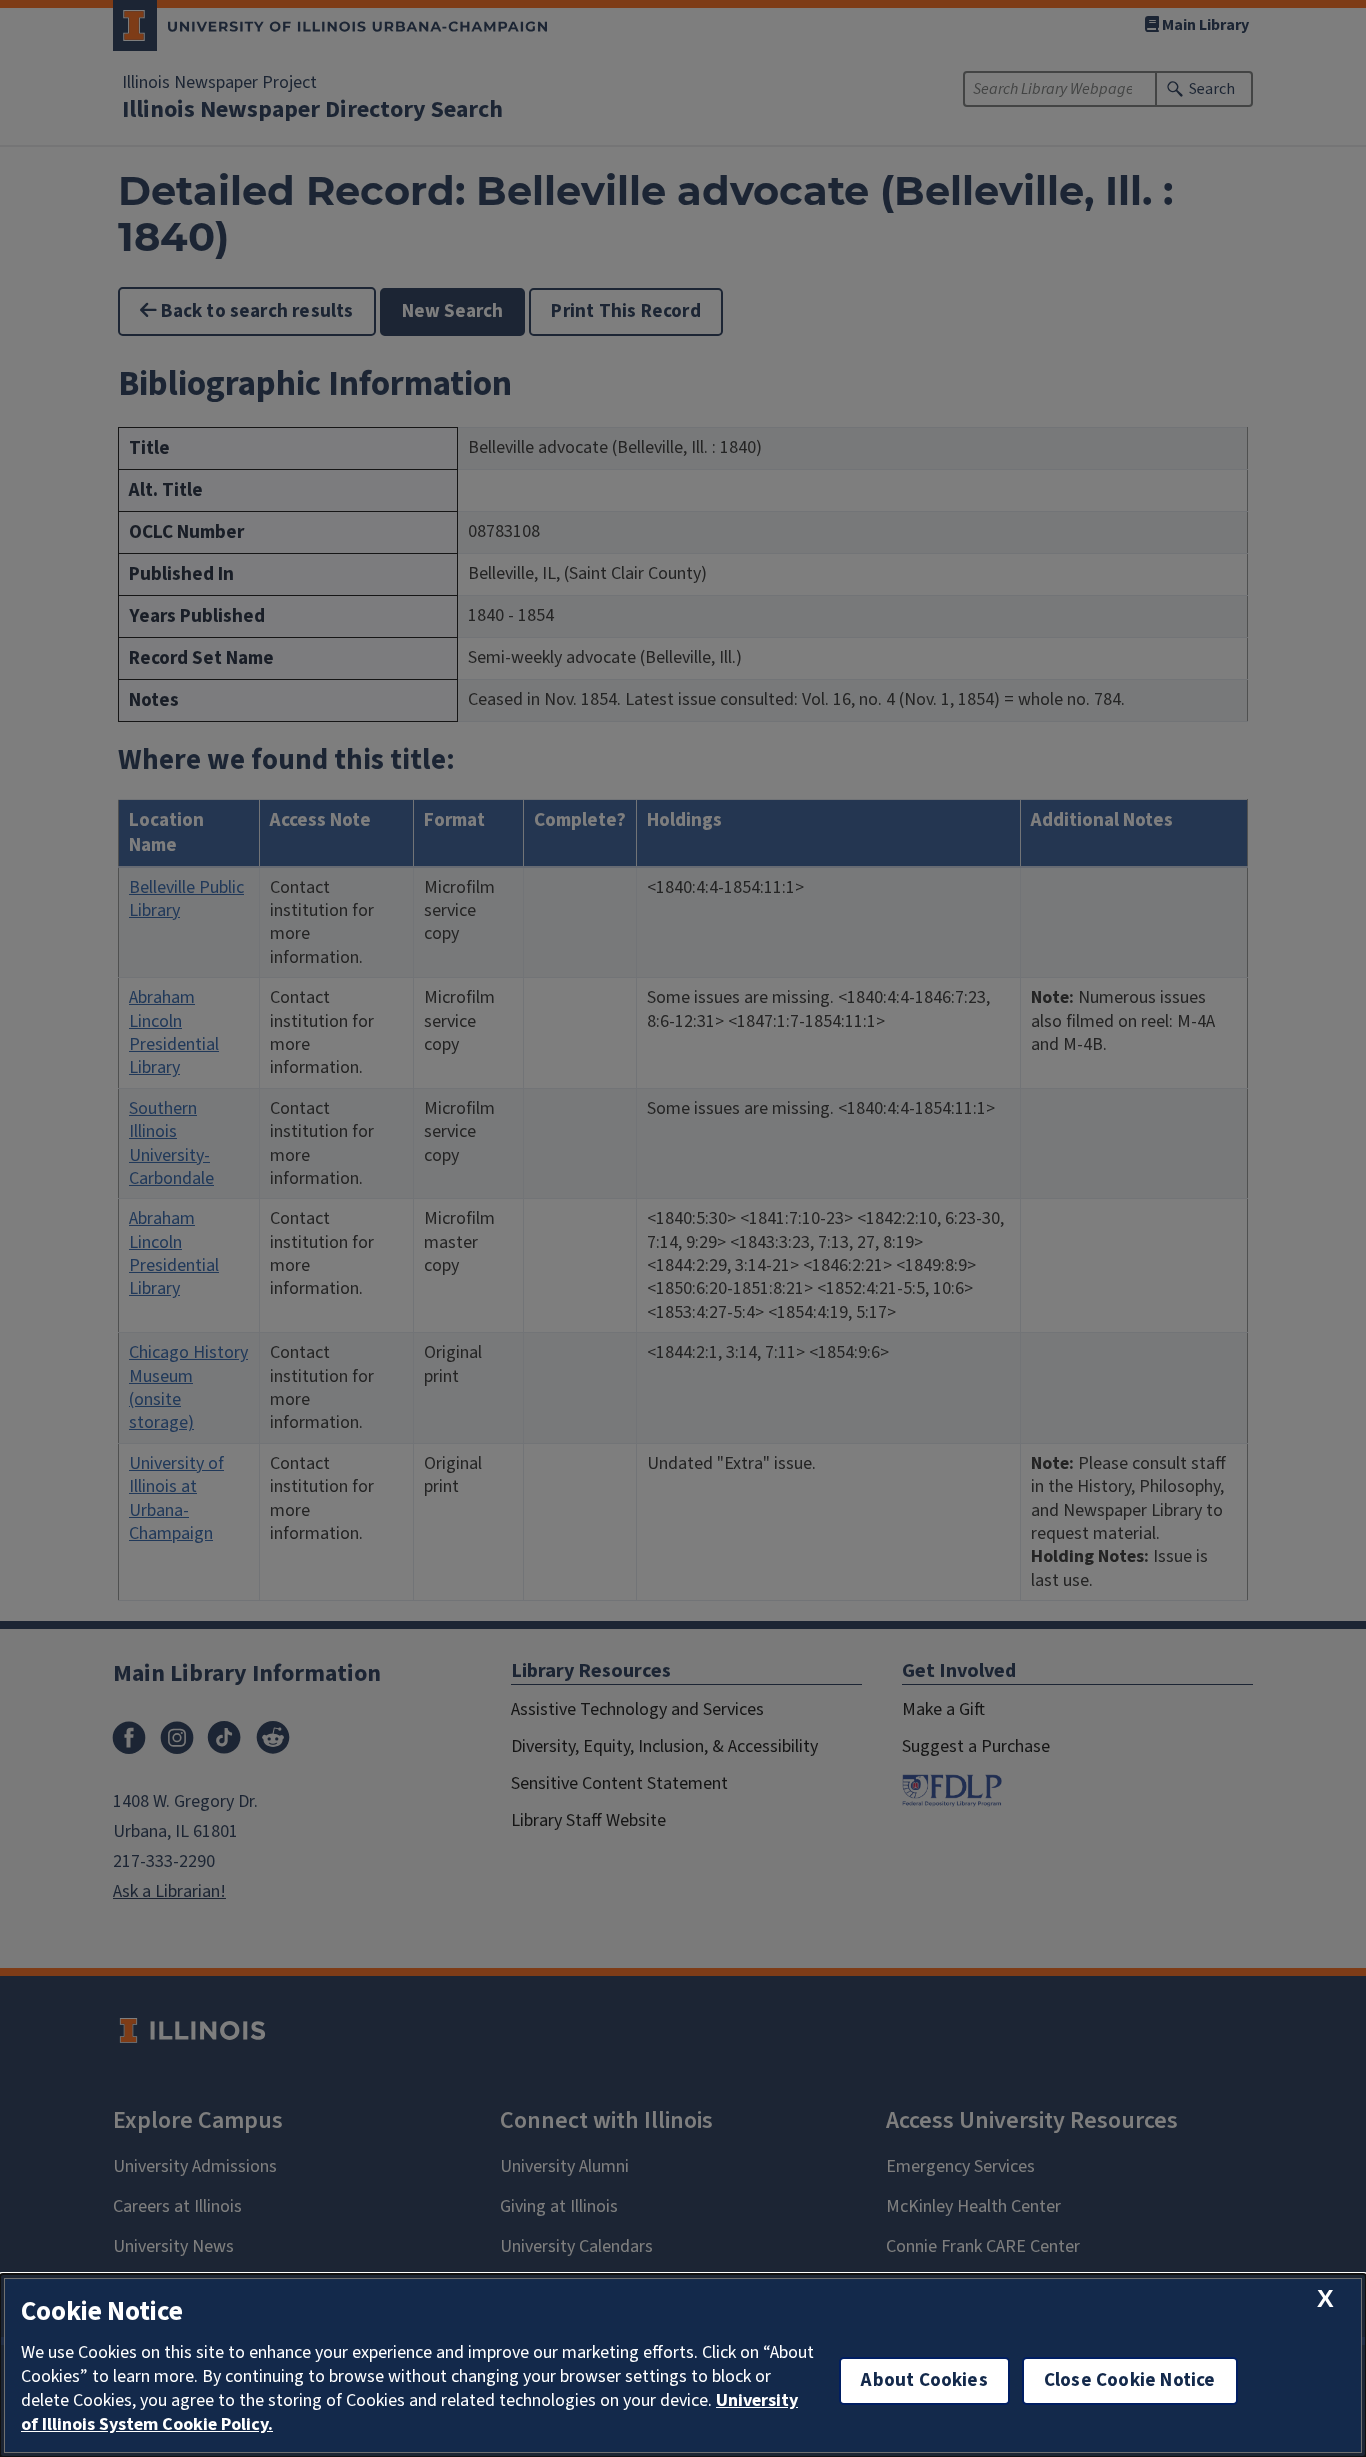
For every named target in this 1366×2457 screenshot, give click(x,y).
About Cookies (924, 2380)
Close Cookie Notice (1130, 2380)
